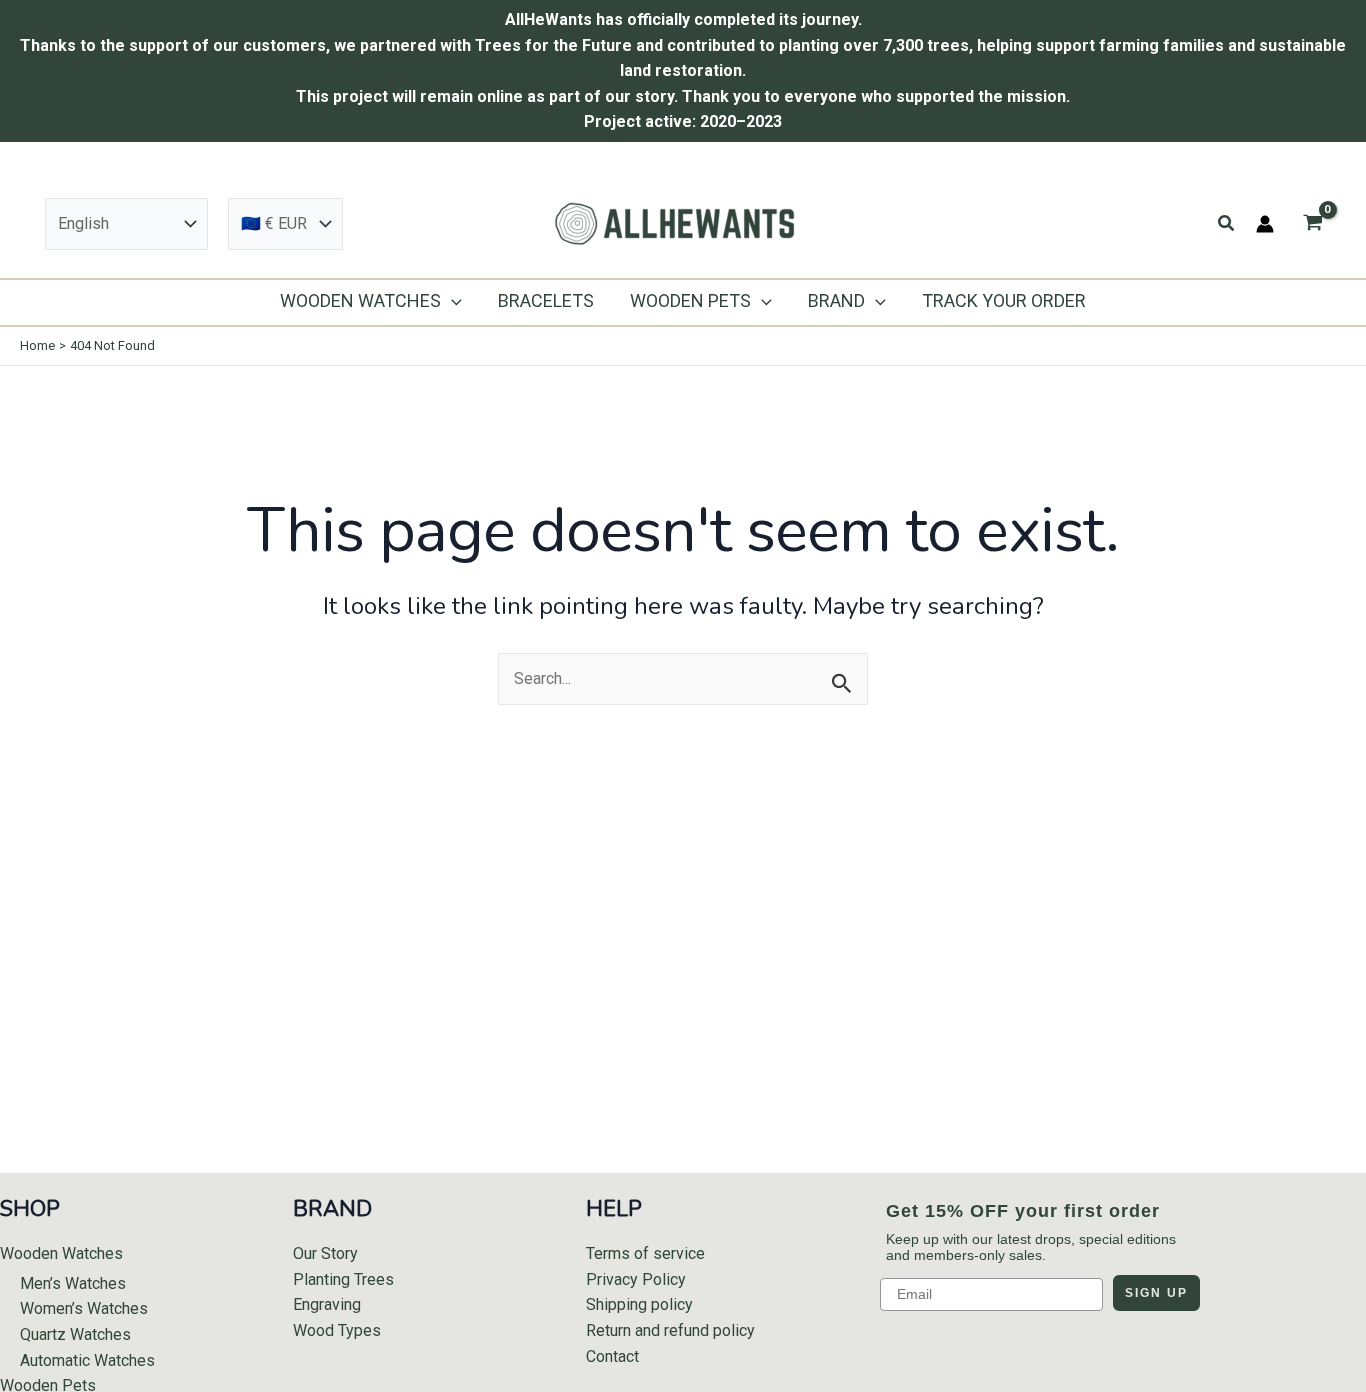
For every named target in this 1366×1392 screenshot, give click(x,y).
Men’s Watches (73, 1283)
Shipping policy (639, 1304)
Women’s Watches (84, 1308)
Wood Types (337, 1330)
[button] (1227, 223)
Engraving (327, 1304)
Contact (612, 1356)
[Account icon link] (1265, 224)
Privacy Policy (636, 1279)
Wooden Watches (61, 1253)
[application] (451, 301)
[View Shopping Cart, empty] (1312, 223)
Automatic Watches (87, 1360)
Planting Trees (343, 1279)
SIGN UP (1156, 1293)
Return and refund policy (670, 1330)
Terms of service (645, 1253)
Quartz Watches (75, 1334)
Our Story (325, 1253)
